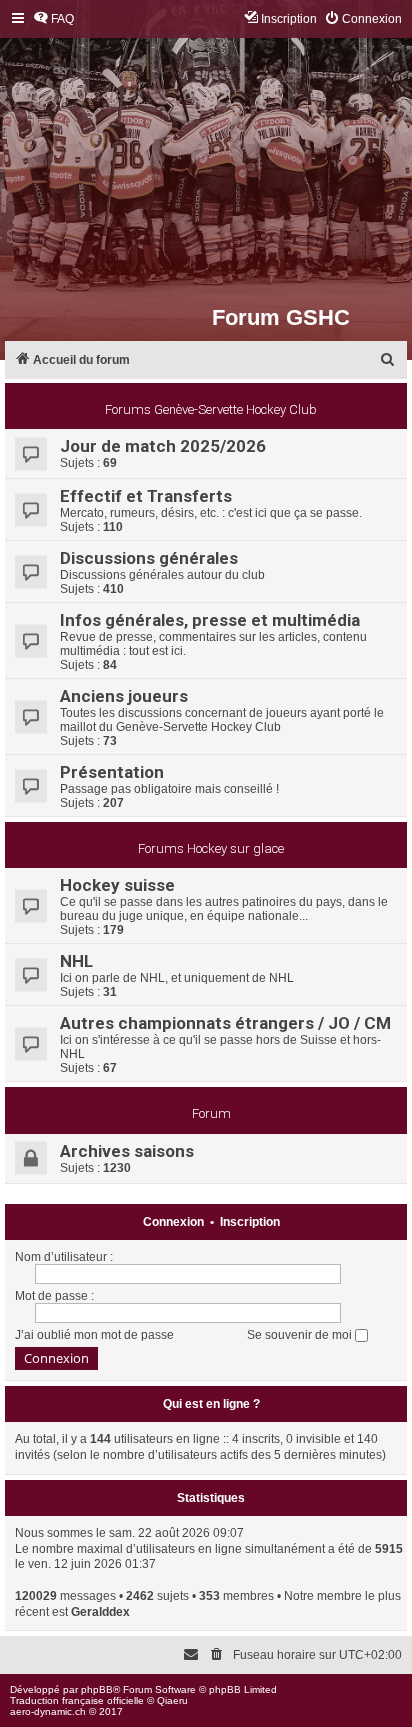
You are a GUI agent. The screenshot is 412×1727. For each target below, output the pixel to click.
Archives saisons (127, 1151)
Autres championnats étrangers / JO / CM (225, 1023)
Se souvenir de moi (301, 1335)
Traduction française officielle (77, 1700)
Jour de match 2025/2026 (163, 446)
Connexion (173, 1222)
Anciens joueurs (124, 696)
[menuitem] (53, 19)
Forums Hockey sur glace (211, 848)
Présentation (112, 772)
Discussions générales (149, 558)
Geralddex (100, 1612)
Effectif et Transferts (146, 496)
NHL (76, 961)
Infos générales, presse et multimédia (210, 620)
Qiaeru (172, 1700)
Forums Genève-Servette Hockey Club (211, 409)
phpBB (97, 1689)
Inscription (250, 1222)
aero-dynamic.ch (48, 1711)
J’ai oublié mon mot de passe (94, 1335)
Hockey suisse (117, 885)
